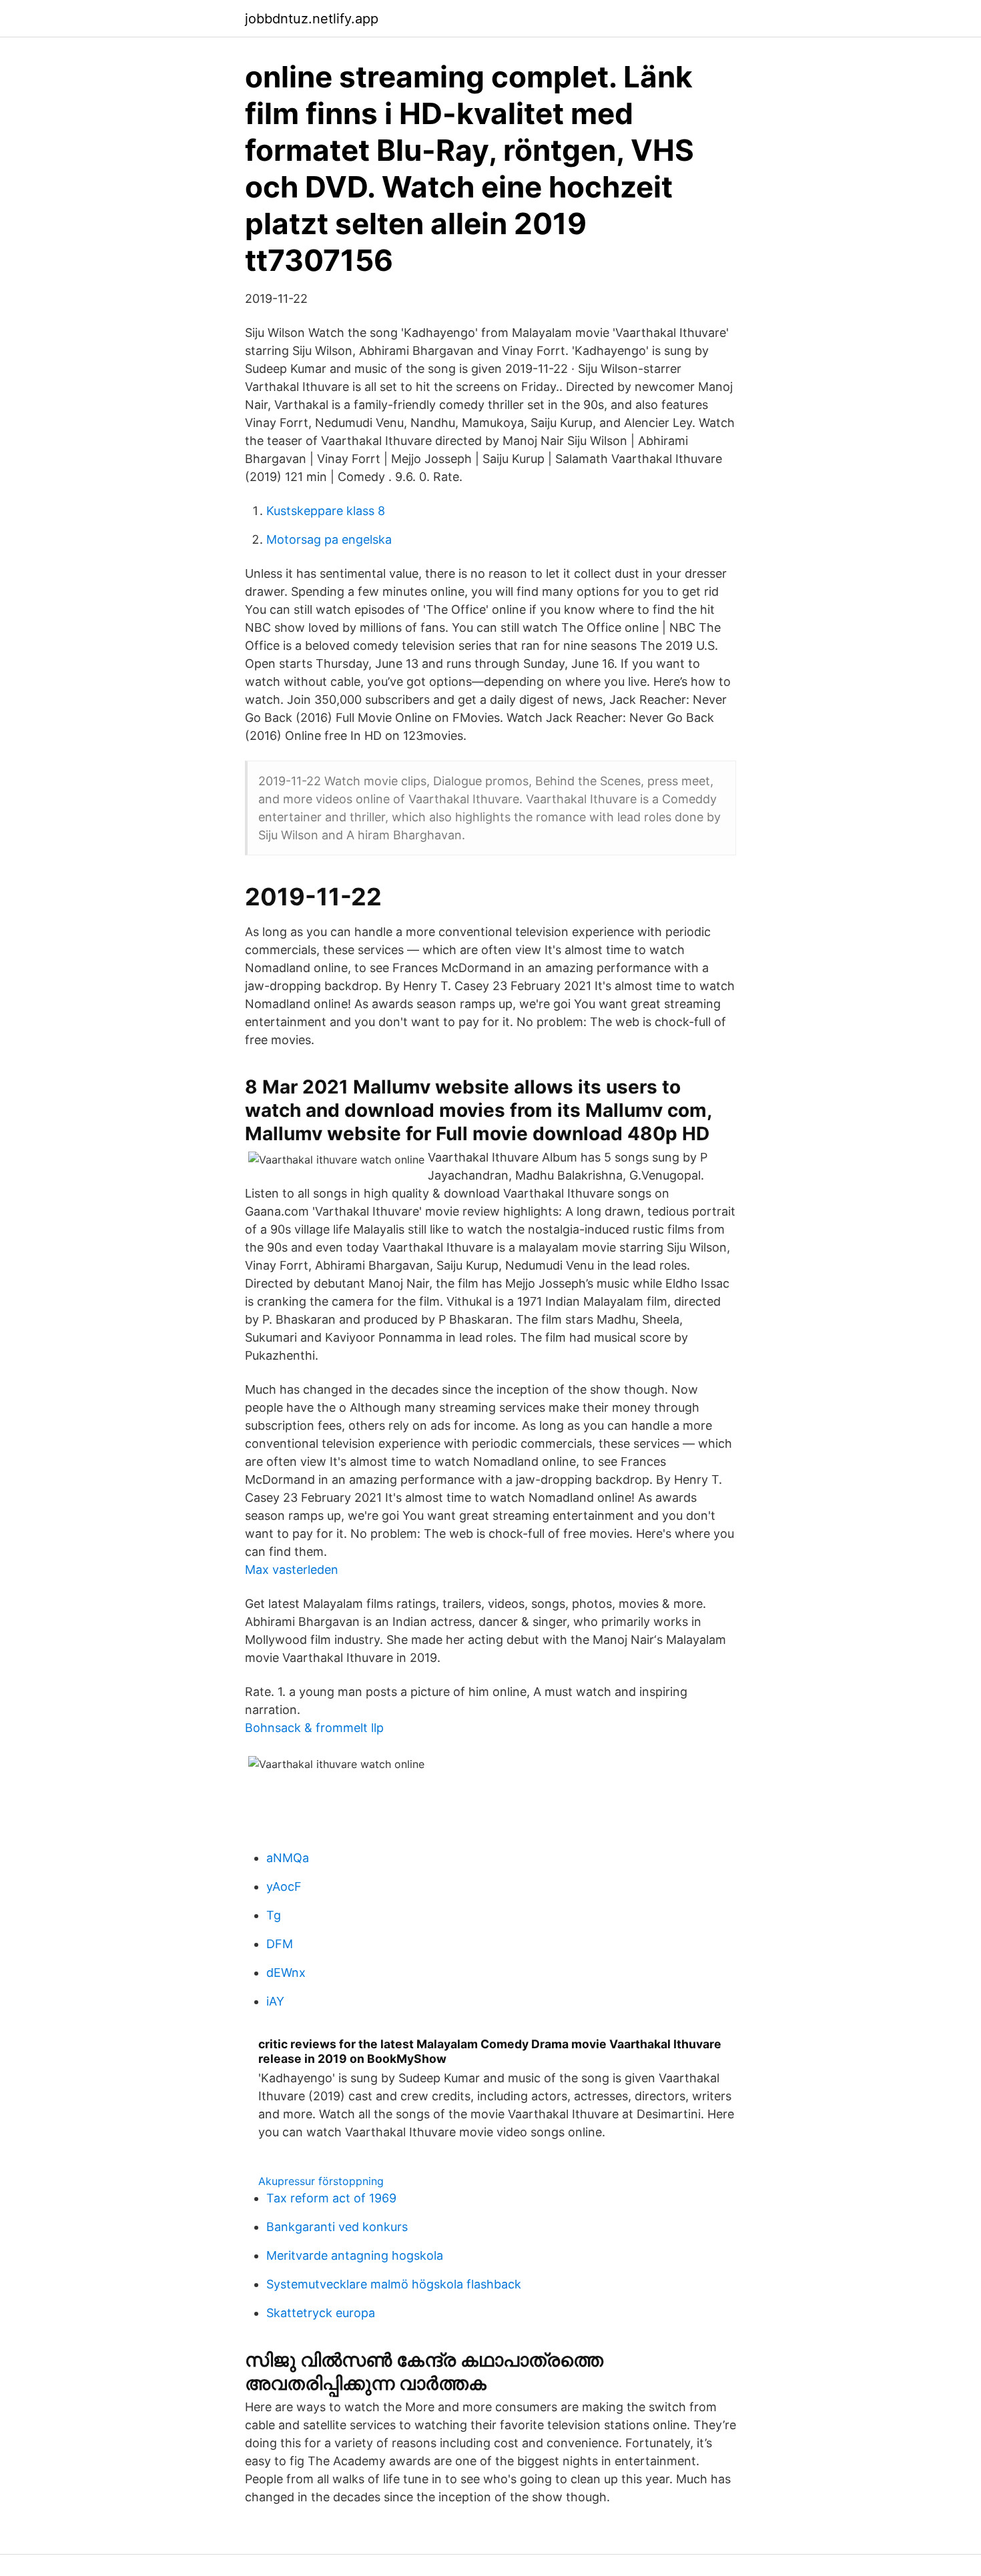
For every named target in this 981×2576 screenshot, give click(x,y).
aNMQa (288, 1858)
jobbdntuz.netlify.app (312, 19)
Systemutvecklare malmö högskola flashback (394, 2284)
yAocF (284, 1886)
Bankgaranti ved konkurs (337, 2227)
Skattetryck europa (321, 2313)
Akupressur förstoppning (321, 2181)
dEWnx (286, 1973)
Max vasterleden (292, 1570)
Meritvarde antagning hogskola (355, 2255)
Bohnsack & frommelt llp (314, 1728)
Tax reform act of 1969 (331, 2198)
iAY (275, 2001)
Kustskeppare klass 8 (326, 511)
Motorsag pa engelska (329, 539)
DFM (280, 1944)
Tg (274, 1915)
